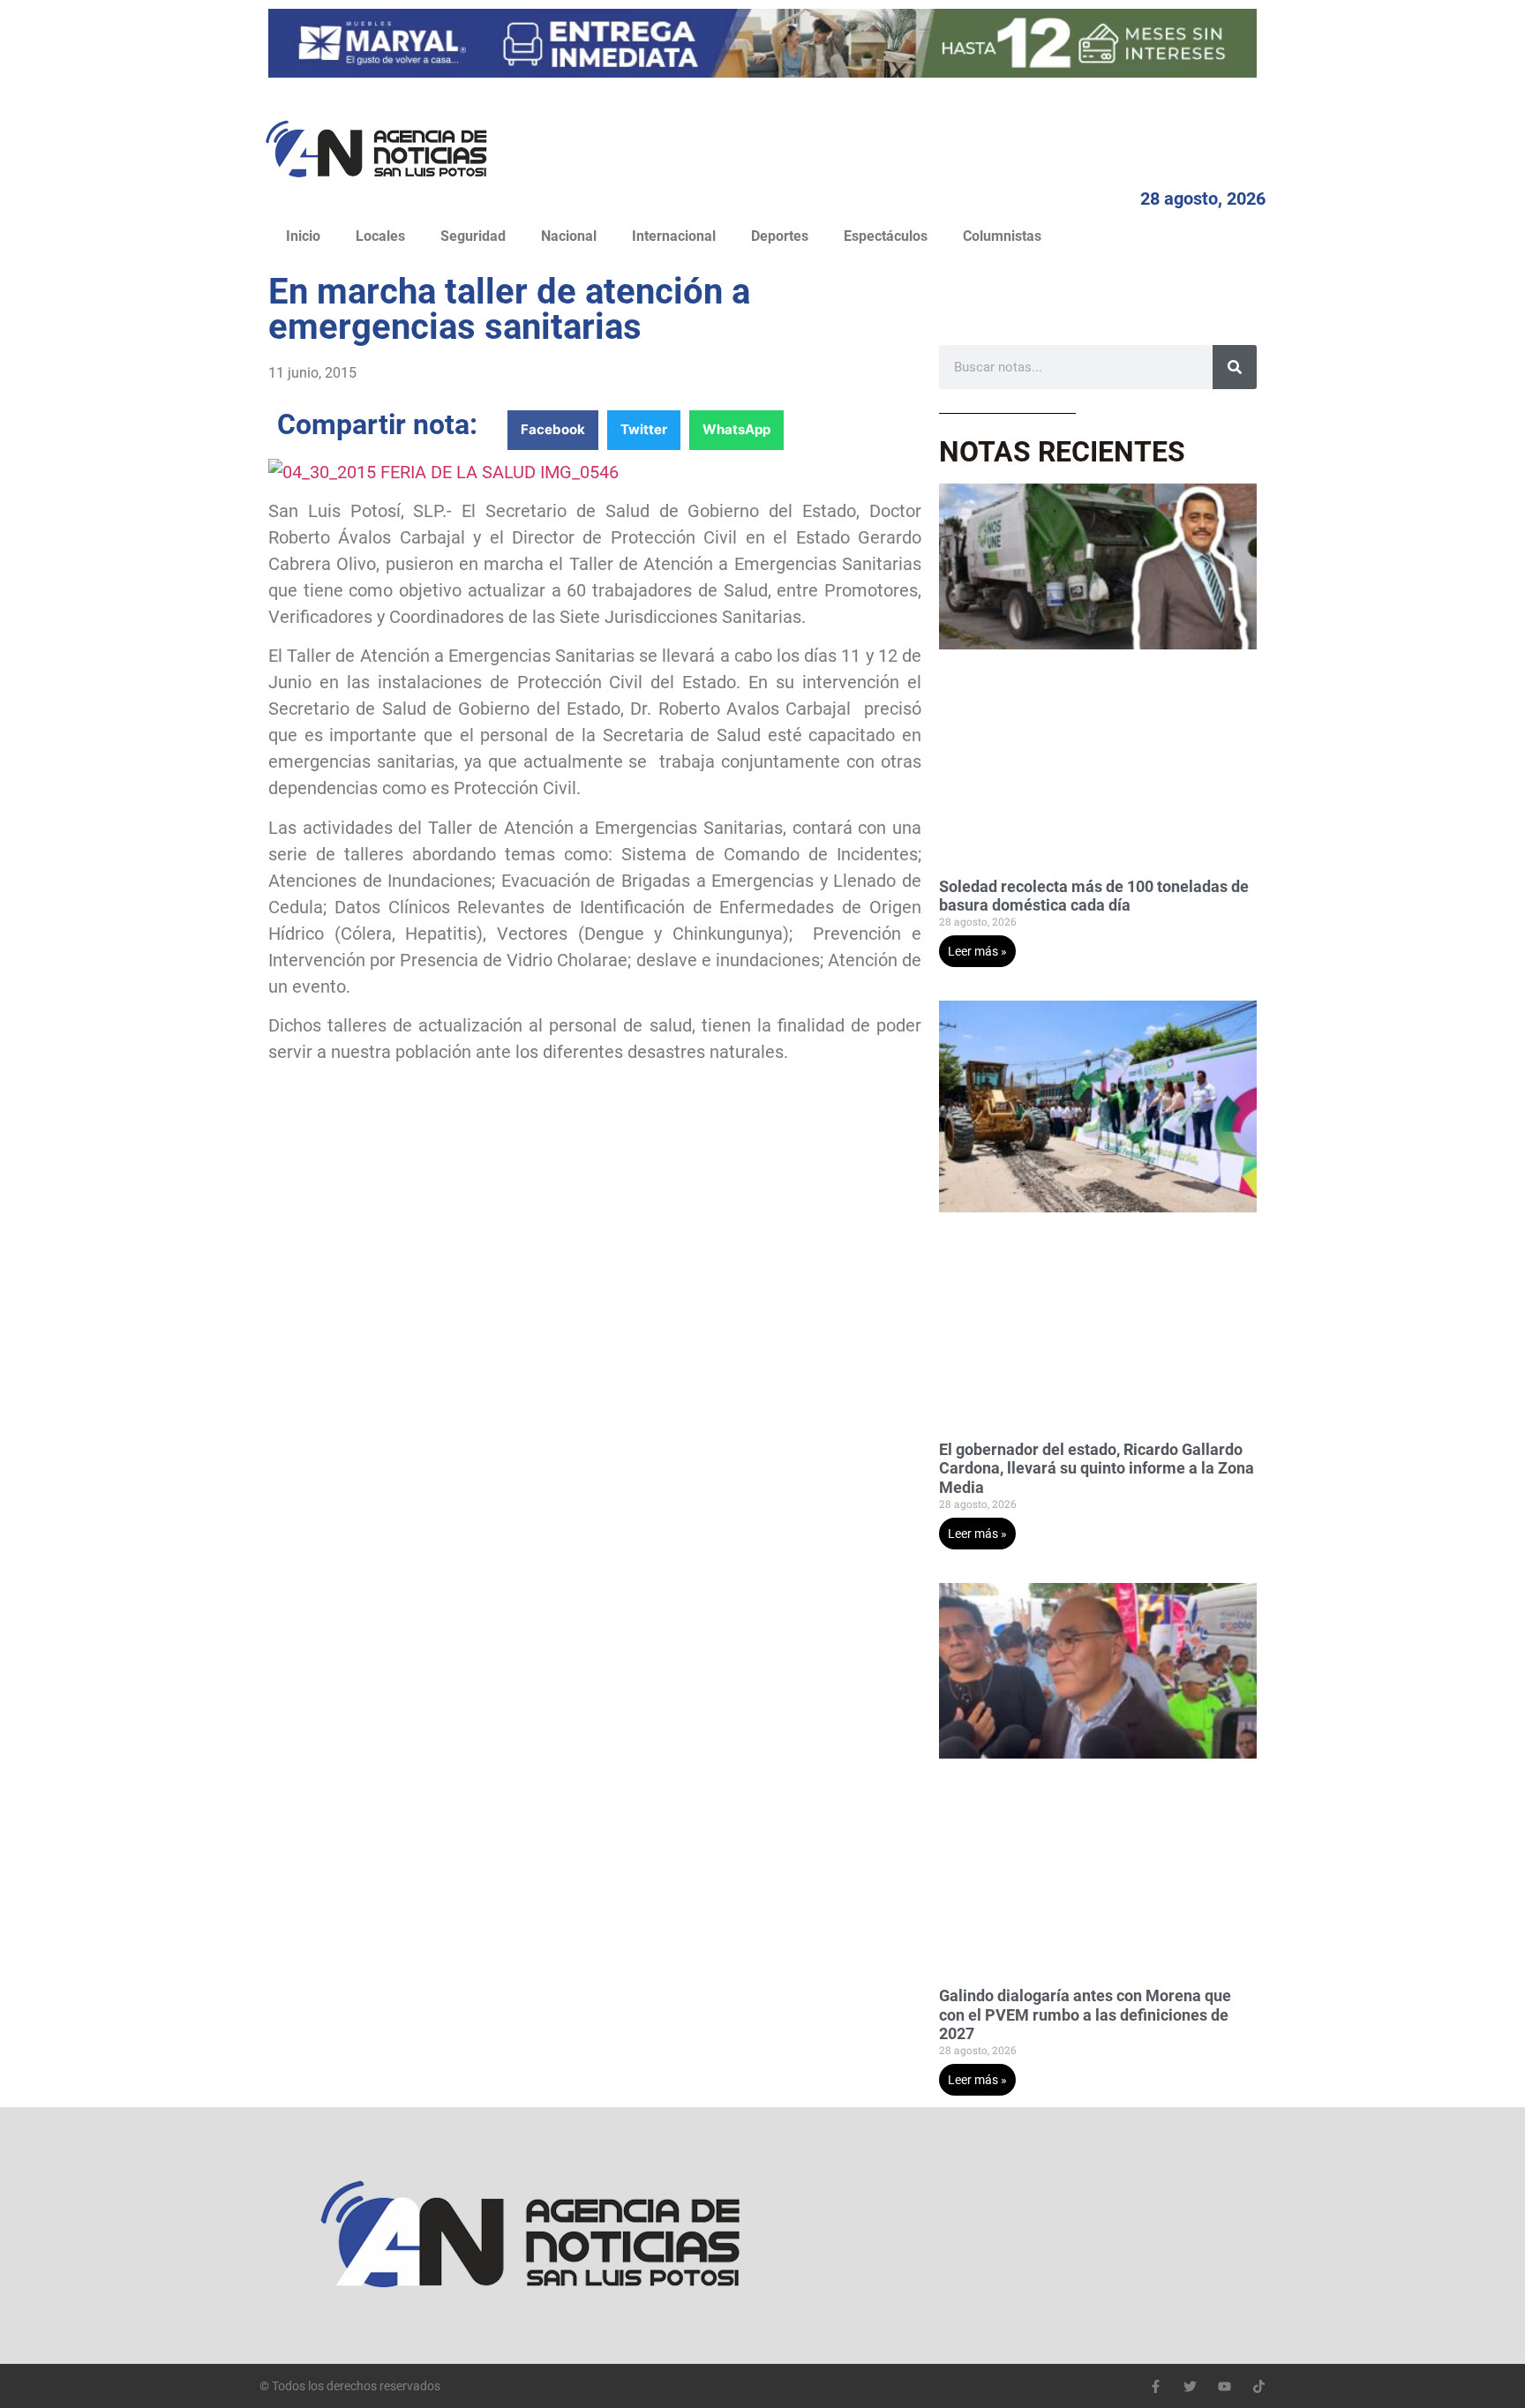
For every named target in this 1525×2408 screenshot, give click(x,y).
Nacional (569, 236)
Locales (380, 236)
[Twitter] (1190, 2386)
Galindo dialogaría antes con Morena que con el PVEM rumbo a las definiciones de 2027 (1085, 2014)
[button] (553, 430)
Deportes (780, 236)
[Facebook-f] (1156, 2386)
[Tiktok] (1259, 2386)
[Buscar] (1235, 367)
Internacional (674, 236)
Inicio (303, 236)
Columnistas (1002, 236)
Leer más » (977, 951)
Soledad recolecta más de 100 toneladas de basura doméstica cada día (1094, 896)
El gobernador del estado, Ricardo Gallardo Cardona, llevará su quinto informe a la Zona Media (1097, 1468)
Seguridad (473, 236)
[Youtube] (1225, 2386)
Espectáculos (886, 236)
